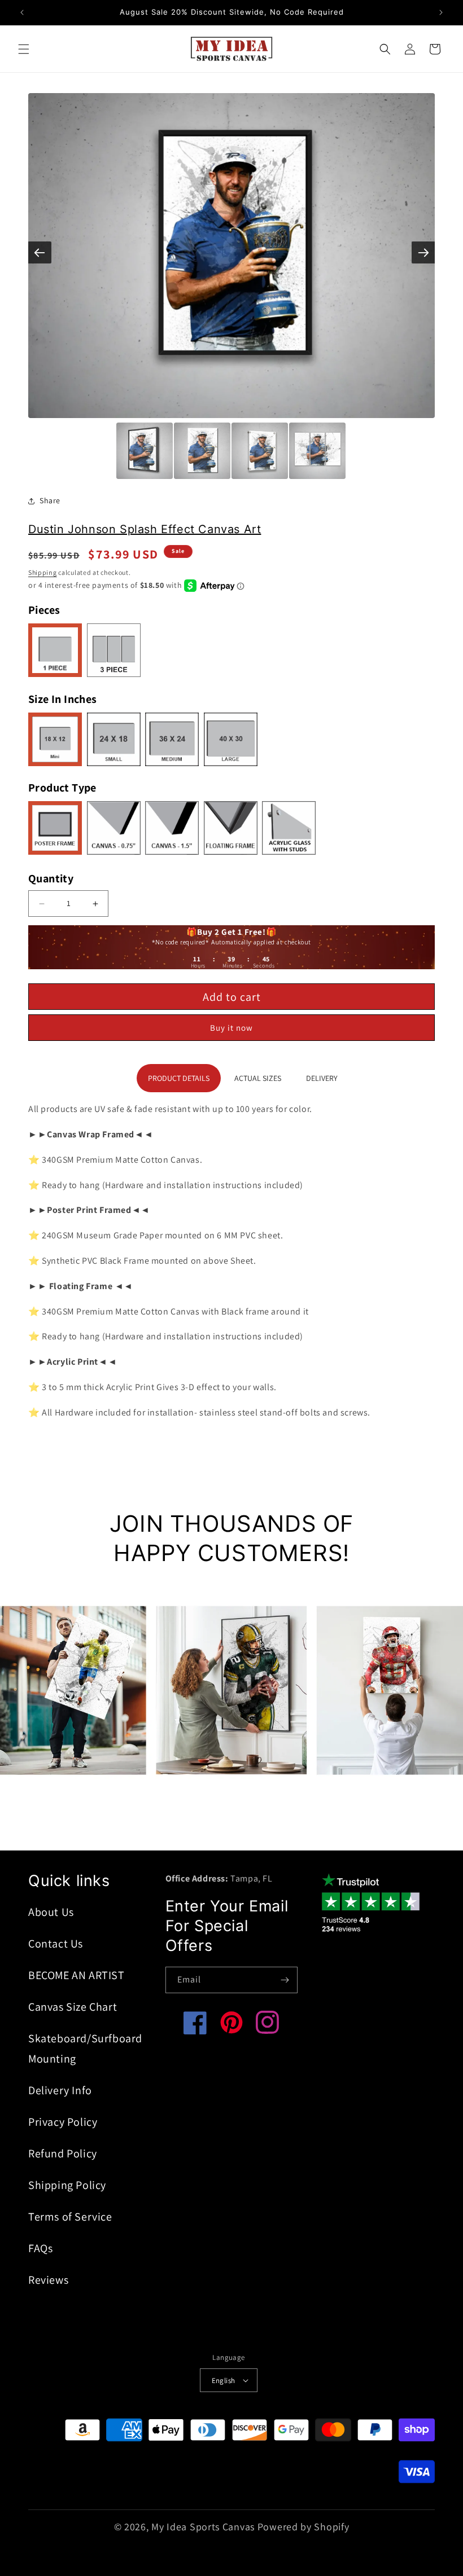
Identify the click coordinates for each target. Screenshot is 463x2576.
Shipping (43, 572)
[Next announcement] (441, 12)
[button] (24, 49)
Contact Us (56, 1944)
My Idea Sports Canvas (203, 2527)
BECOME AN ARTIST (77, 1975)
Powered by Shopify (303, 2527)
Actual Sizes (258, 1078)
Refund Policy (63, 2153)
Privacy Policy (63, 2122)
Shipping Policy (67, 2185)
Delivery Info (60, 2090)
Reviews (48, 2280)
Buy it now (231, 1028)
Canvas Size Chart (73, 2007)
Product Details (179, 1078)
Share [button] (50, 500)
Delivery (322, 1078)
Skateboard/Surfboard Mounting (85, 2049)
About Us (51, 1912)
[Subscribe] (285, 1980)
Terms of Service (70, 2217)
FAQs (40, 2248)
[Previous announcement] (22, 12)
